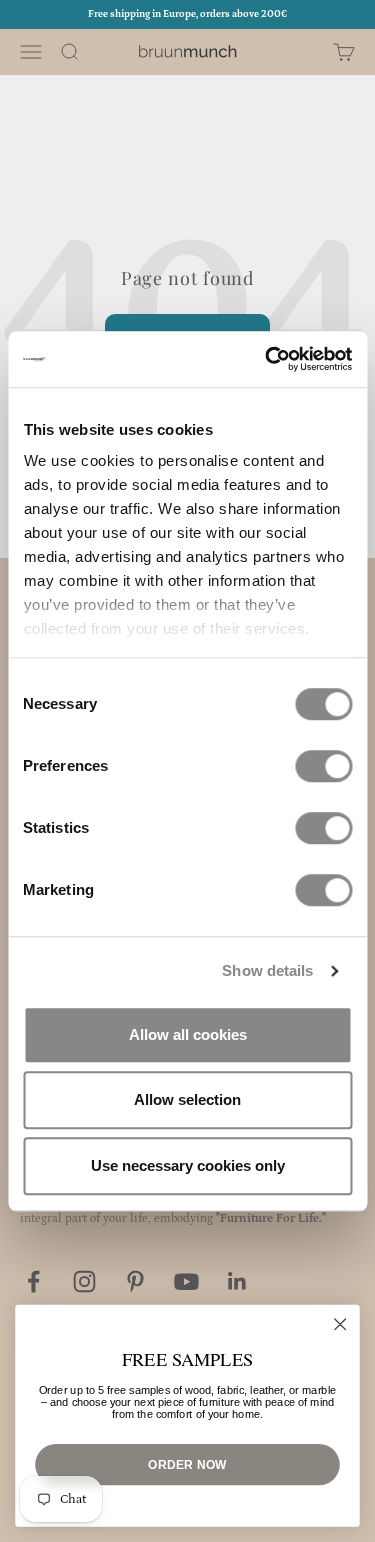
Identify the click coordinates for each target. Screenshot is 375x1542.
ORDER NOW (187, 1463)
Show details (267, 970)
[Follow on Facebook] (33, 1281)
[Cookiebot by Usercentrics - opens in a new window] (267, 359)
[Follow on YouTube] (186, 1281)
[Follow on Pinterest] (135, 1281)
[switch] (323, 766)
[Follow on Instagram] (84, 1281)
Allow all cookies (188, 1034)
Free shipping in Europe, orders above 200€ (187, 14)
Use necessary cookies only (188, 1165)
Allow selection (187, 1099)
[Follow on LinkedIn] (237, 1281)
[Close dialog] (340, 1324)
